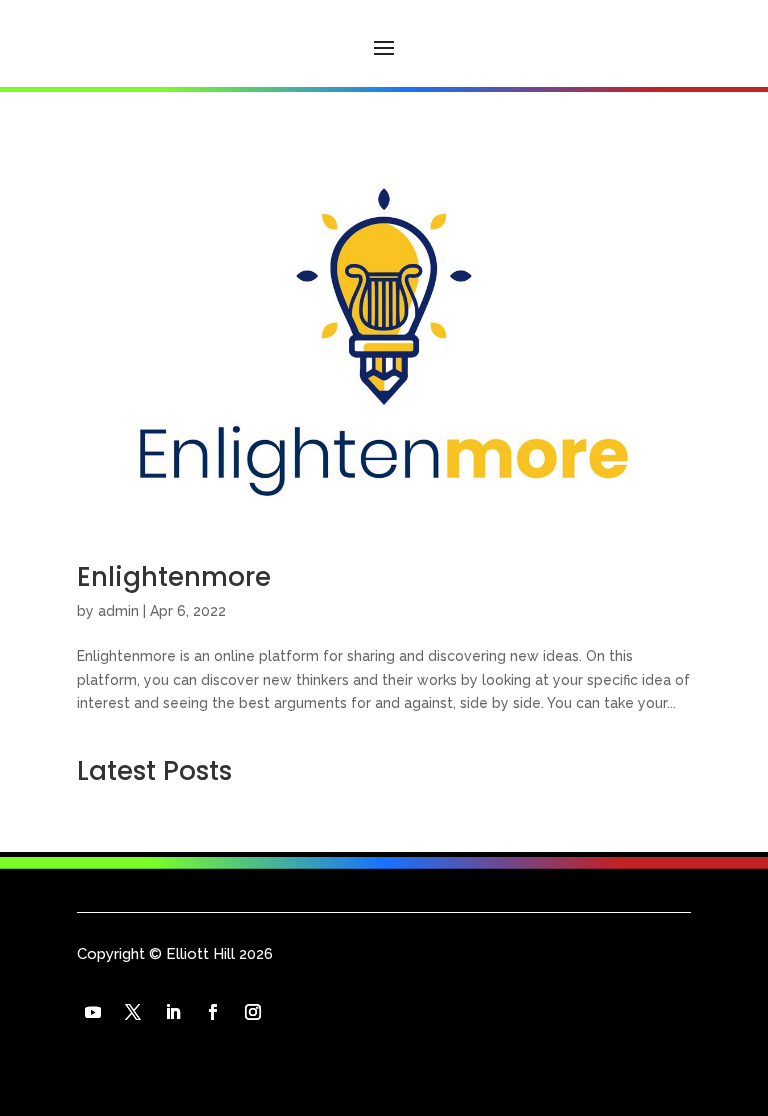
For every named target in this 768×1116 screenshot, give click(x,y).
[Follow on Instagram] (253, 1012)
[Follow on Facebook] (213, 1012)
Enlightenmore (174, 577)
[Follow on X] (133, 1012)
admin (118, 611)
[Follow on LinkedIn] (173, 1012)
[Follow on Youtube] (93, 1012)
